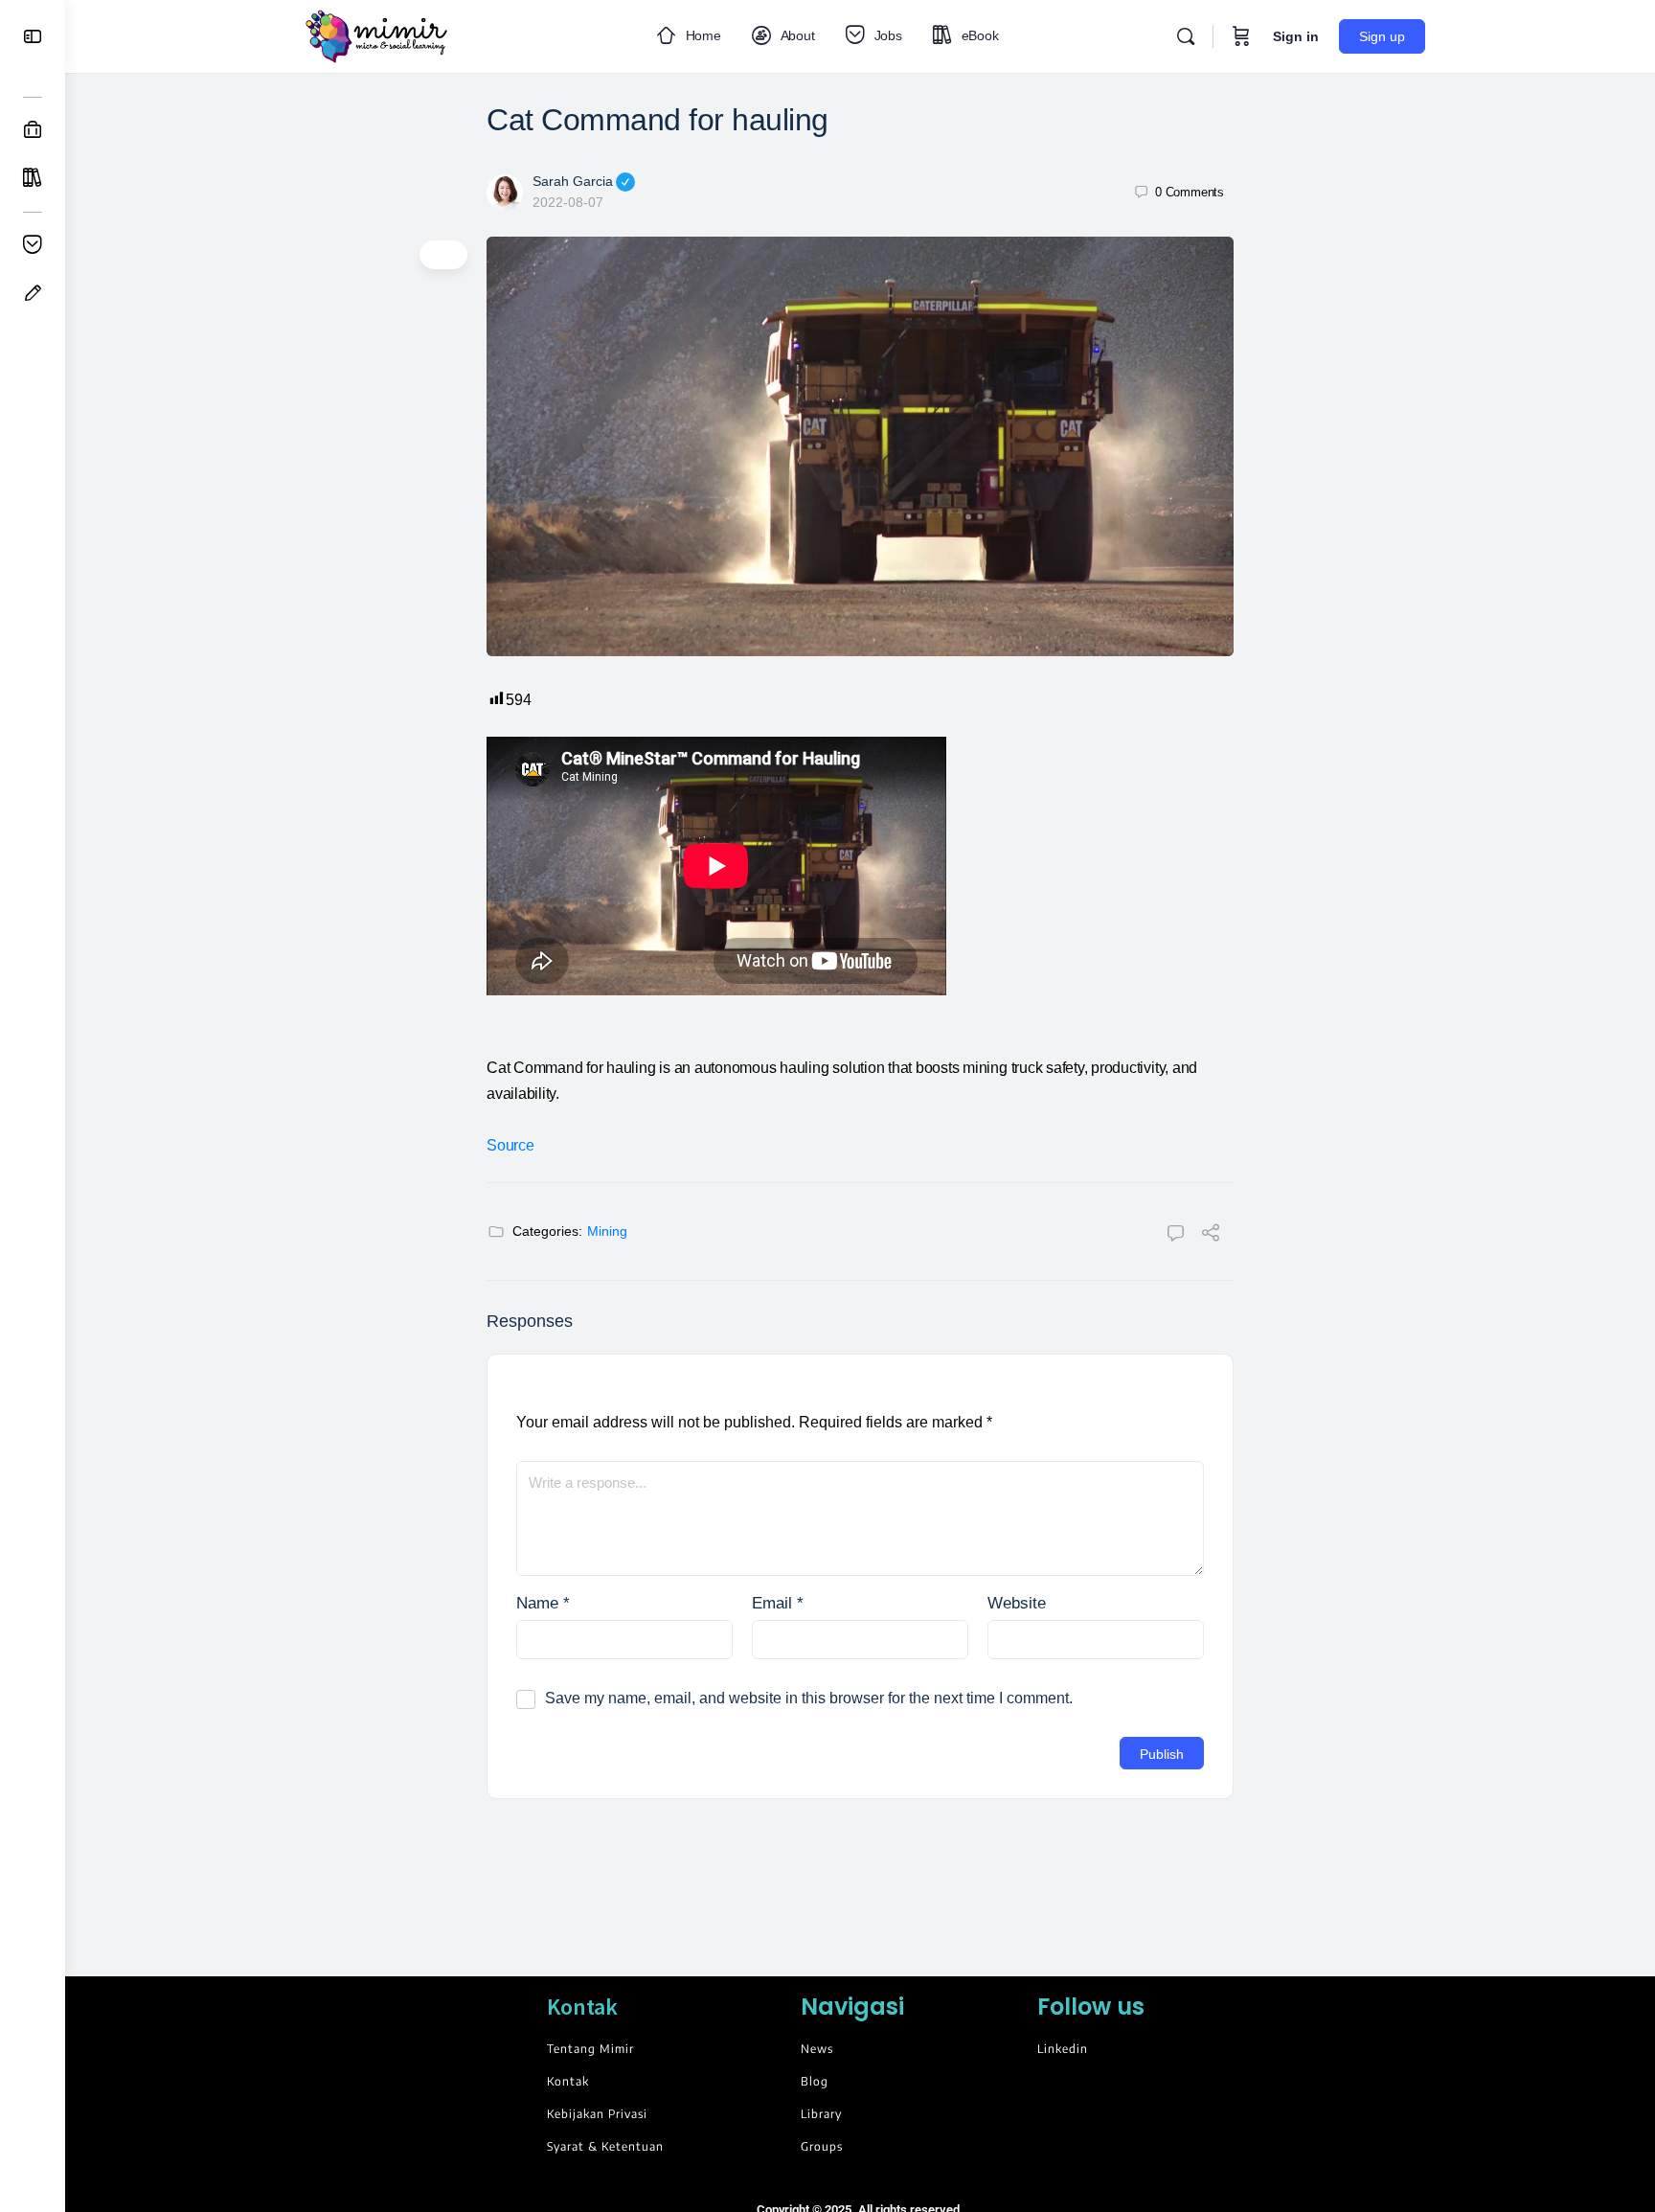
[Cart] (1241, 36)
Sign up (1382, 36)
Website (1017, 1603)
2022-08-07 (568, 202)
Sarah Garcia (573, 181)
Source (510, 1145)
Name (543, 1603)
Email (778, 1603)
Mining (607, 1231)
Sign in (1296, 36)
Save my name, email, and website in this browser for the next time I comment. (809, 1698)
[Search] (1186, 36)
